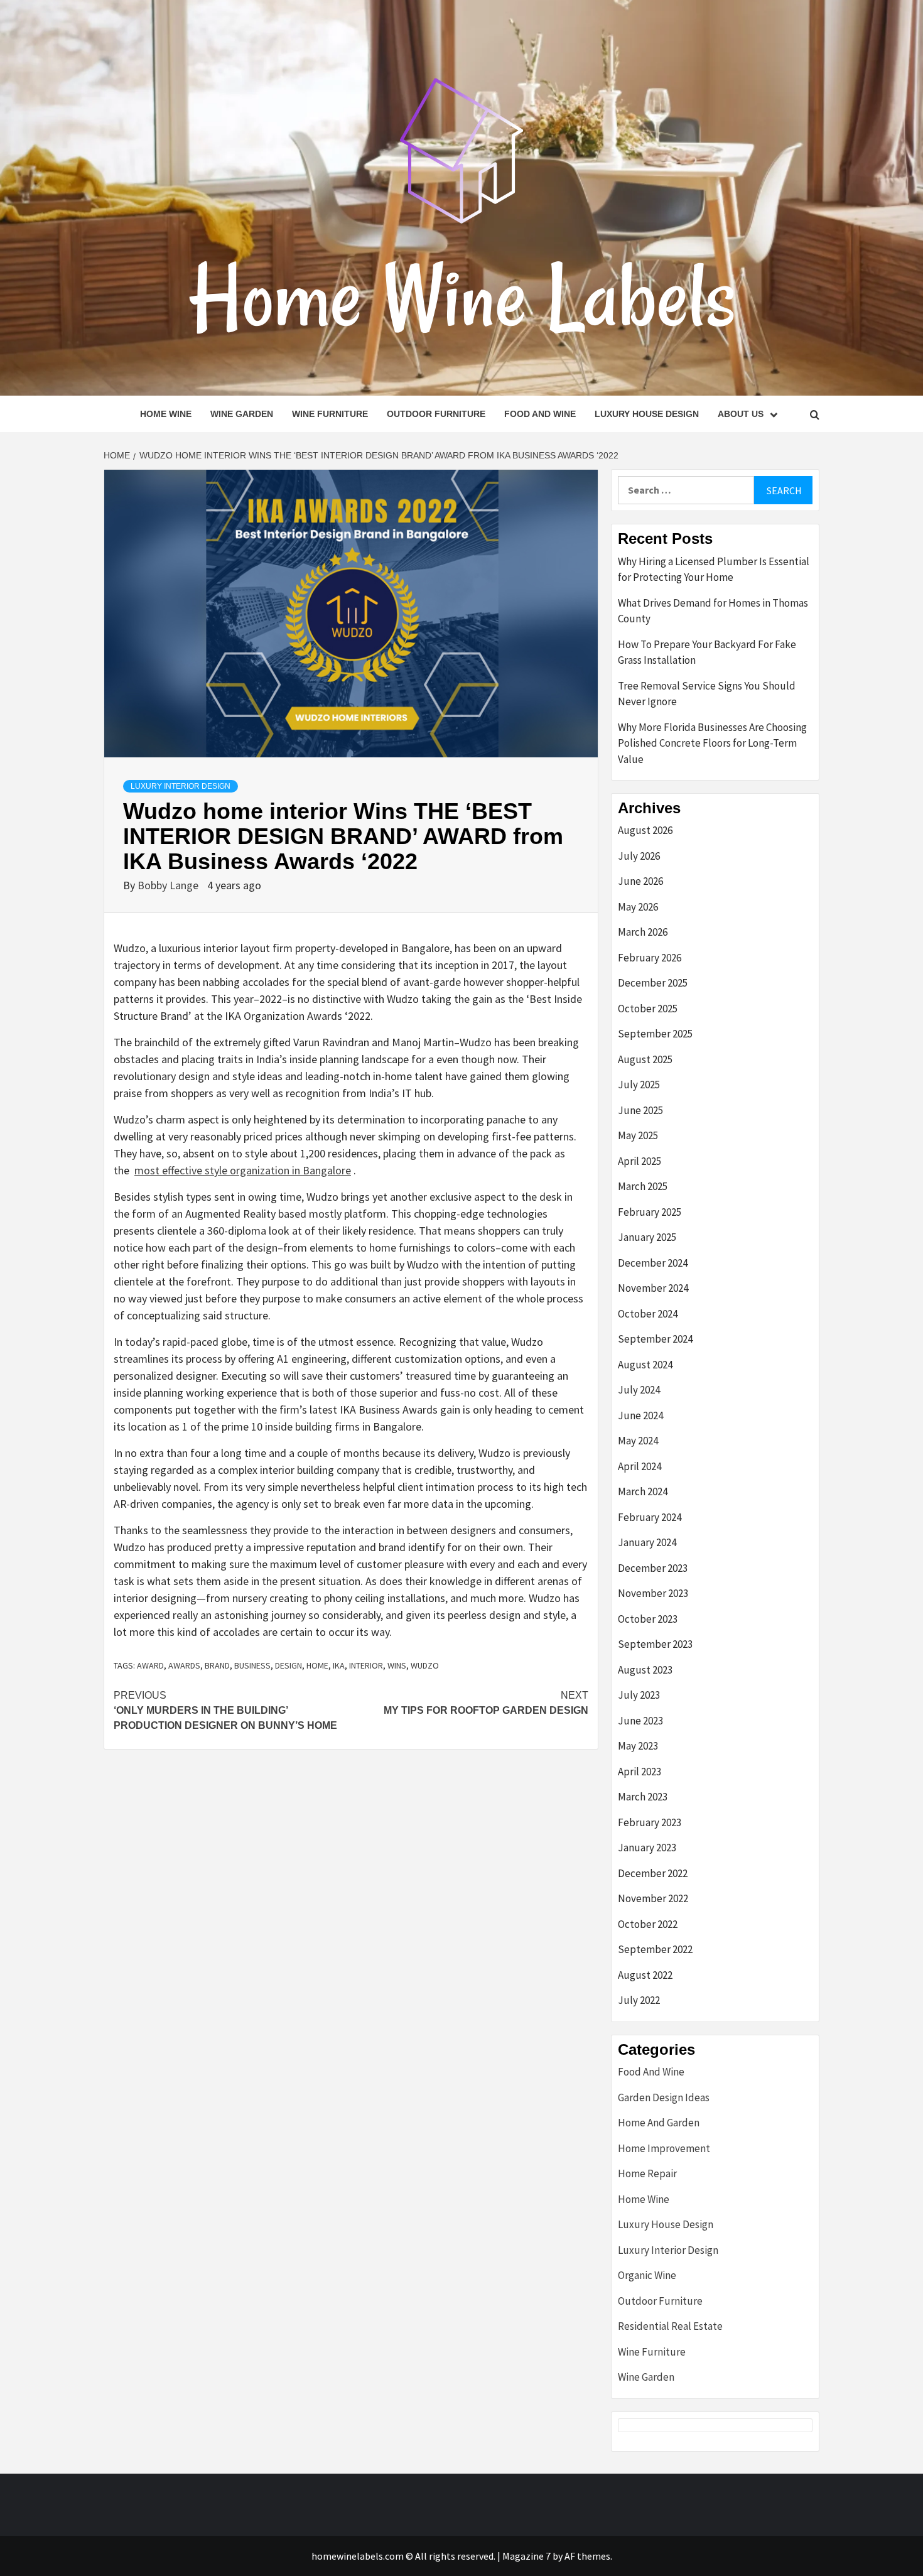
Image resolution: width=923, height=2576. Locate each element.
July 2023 (639, 1695)
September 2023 (655, 1644)
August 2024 (645, 1365)
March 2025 (643, 1186)
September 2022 (655, 1949)
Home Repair (647, 2173)
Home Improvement (664, 2148)
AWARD (150, 1665)
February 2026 (650, 958)
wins (397, 1665)
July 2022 (639, 2000)
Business (252, 1665)
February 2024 (650, 1517)
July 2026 (639, 856)
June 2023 (640, 1721)
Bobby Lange (169, 885)
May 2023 (638, 1746)
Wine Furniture (330, 414)
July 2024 (639, 1390)
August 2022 (645, 1975)
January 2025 (647, 1237)
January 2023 (647, 1848)
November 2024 (653, 1288)
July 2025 (639, 1085)
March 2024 (643, 1491)
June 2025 (640, 1110)
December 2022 (653, 1873)
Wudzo (425, 1665)
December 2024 (653, 1263)
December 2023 (653, 1568)
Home (317, 1665)
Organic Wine (647, 2275)
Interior (366, 1665)
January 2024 (647, 1542)
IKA (339, 1665)
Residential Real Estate (670, 2326)
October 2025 (648, 1009)
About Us (741, 414)
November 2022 (653, 1898)
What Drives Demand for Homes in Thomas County (713, 611)
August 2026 (645, 830)
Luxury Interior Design (181, 786)
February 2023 (650, 1822)
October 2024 (648, 1314)
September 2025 (655, 1034)
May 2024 (638, 1441)
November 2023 (653, 1593)
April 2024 (640, 1466)
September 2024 (655, 1339)
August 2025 (645, 1059)
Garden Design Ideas (664, 2097)
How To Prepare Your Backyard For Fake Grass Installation (707, 652)
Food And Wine (540, 414)
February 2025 (650, 1212)
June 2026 (640, 881)
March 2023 (643, 1797)
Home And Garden (659, 2123)
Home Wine (166, 414)
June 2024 (640, 1415)
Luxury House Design (647, 414)
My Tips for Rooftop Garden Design (486, 1703)
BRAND (217, 1665)
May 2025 (638, 1135)
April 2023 (640, 1772)
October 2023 (648, 1619)
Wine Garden (242, 414)
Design (289, 1665)
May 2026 (638, 907)
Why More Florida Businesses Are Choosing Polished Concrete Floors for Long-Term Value (712, 743)
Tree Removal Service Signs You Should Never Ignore (707, 694)
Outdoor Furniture (436, 414)
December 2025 (653, 983)
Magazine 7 (526, 2556)
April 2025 (640, 1161)
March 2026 (643, 932)
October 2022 (648, 1924)
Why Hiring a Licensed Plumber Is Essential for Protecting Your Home (714, 570)
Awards (184, 1665)
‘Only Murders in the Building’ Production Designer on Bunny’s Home (225, 1710)
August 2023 (645, 1670)
